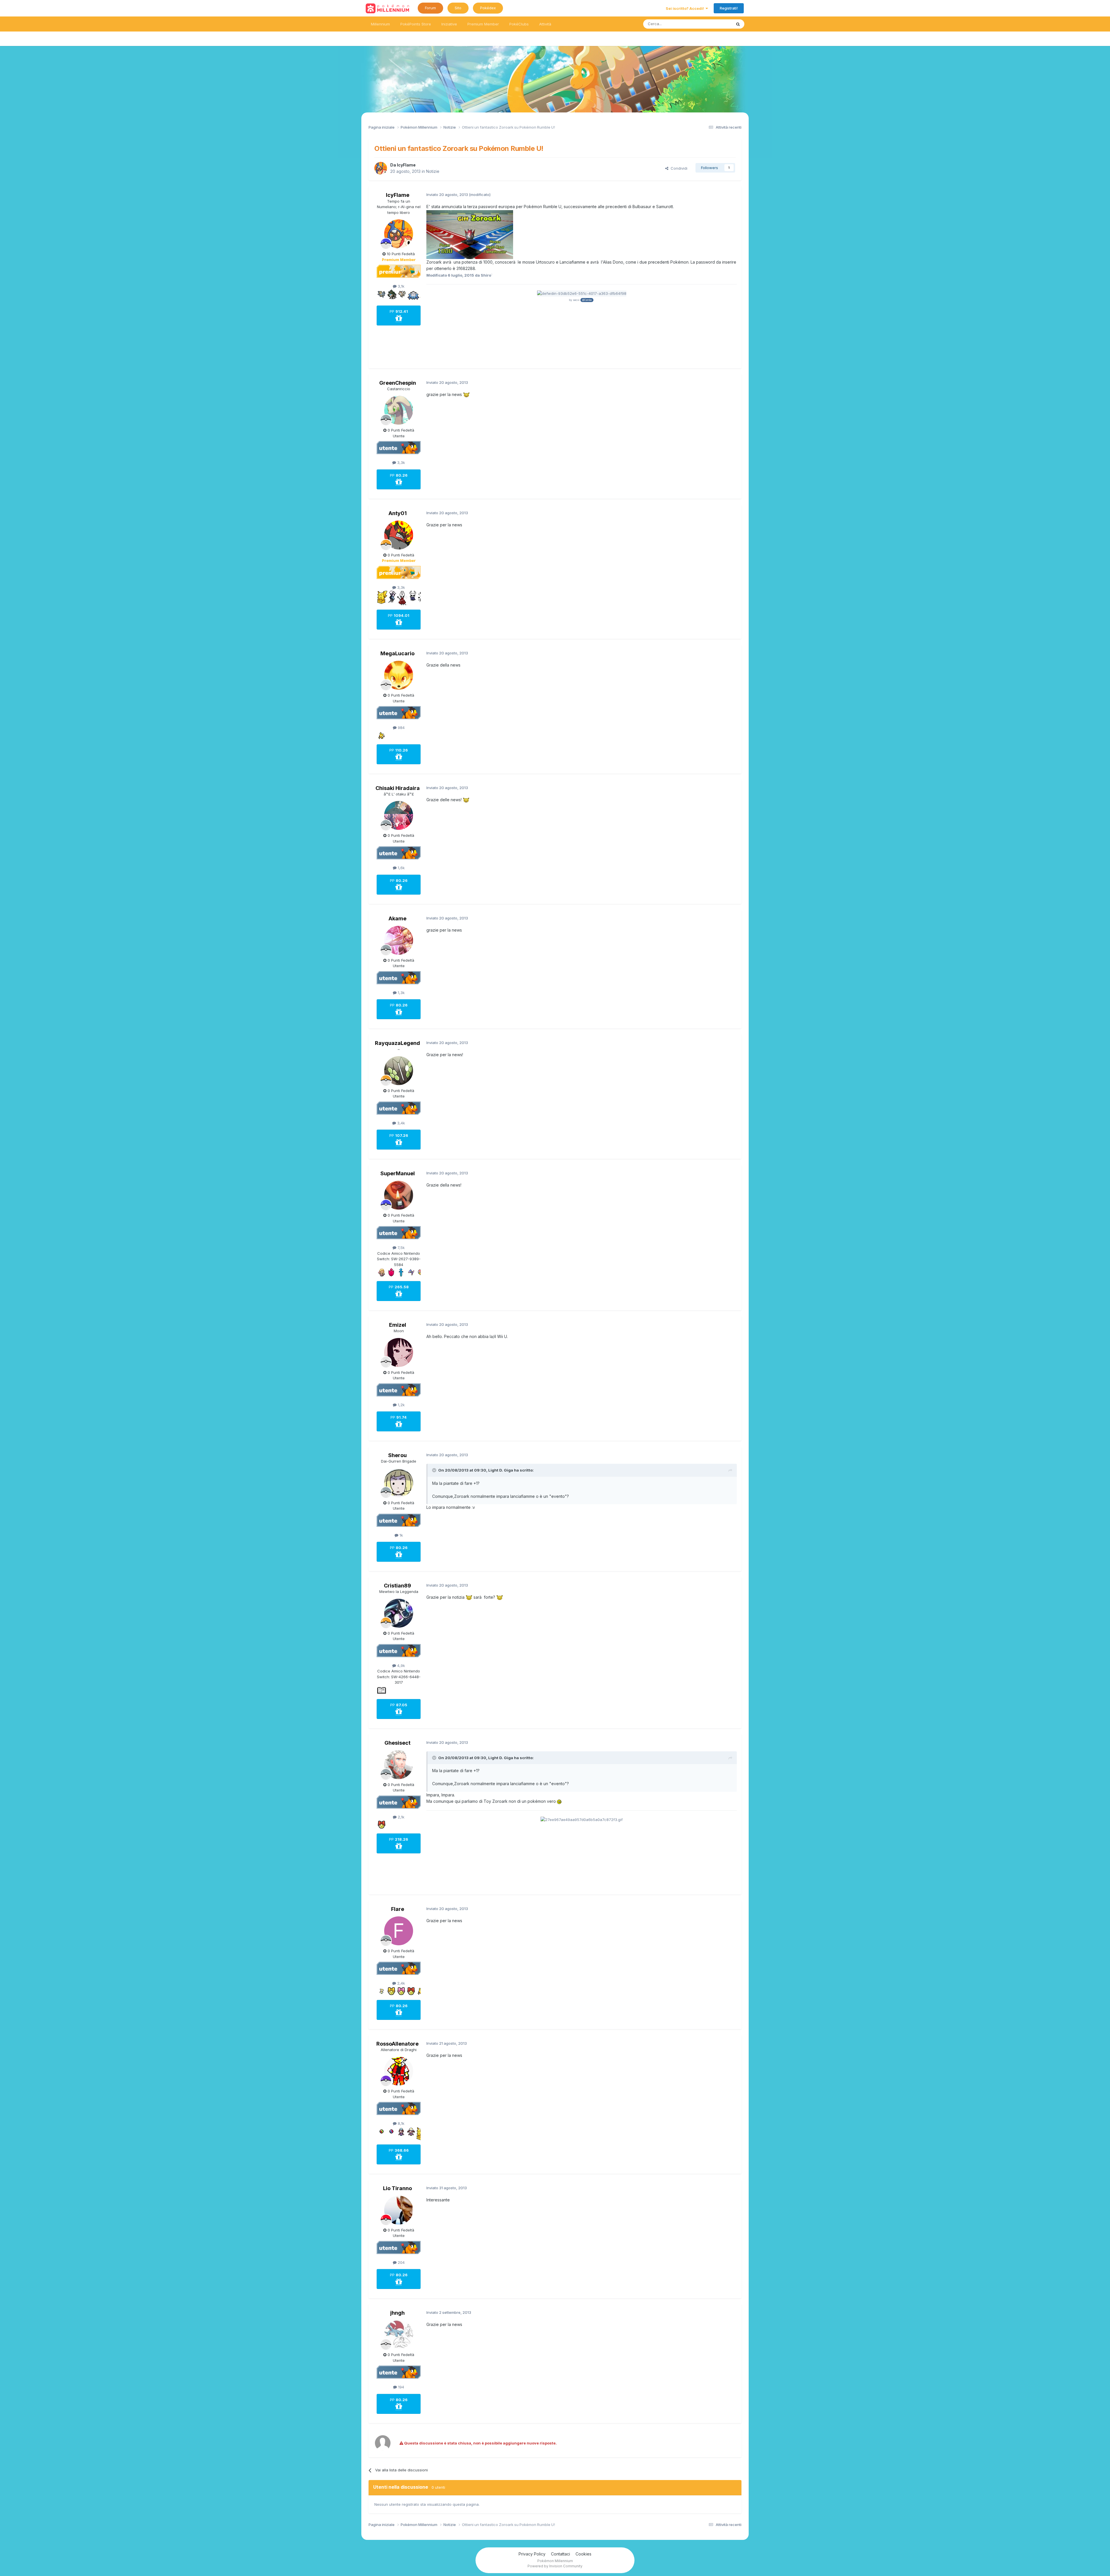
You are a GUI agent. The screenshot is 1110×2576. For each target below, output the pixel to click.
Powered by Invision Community (555, 2566)
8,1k (400, 2123)
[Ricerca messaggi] (738, 24)
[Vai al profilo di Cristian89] (399, 1613)
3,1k (400, 286)
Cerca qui (716, 24)
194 (400, 2387)
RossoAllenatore (397, 2044)
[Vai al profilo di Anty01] (399, 535)
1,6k (401, 868)
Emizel (398, 1325)
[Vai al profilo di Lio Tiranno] (399, 2210)
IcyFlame (406, 165)
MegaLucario (397, 653)
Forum (430, 8)
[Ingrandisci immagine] (470, 234)
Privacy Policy (532, 2554)
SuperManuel (398, 1173)
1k (401, 1535)
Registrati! (729, 8)
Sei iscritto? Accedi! (686, 8)
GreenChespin (398, 383)
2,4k (400, 1983)
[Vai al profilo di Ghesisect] (399, 1765)
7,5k (400, 1248)
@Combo (587, 300)
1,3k (401, 993)
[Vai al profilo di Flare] (399, 1931)
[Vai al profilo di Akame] (399, 940)
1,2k (401, 1405)
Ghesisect (397, 1743)
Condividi (678, 168)
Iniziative (449, 24)
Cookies (583, 2554)
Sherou (397, 1455)
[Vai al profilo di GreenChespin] (399, 410)
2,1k (400, 1817)
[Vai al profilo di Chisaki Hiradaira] (399, 815)
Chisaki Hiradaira (398, 788)
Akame (397, 918)
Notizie (433, 171)
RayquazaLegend (397, 1043)
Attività (545, 24)
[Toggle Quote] (435, 1470)
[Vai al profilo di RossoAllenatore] (399, 2071)
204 (401, 2262)
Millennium (380, 24)
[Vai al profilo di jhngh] (399, 2335)
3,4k (400, 1123)
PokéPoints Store (416, 24)
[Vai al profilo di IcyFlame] (381, 168)
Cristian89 (397, 1586)
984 (401, 728)
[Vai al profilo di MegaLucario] (399, 675)
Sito (458, 8)
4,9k (400, 1665)
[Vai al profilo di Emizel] (399, 1352)
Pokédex (488, 8)
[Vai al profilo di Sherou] (399, 1483)
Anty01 (398, 513)
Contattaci (560, 2554)
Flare (398, 1909)
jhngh (397, 2313)
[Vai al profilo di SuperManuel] (399, 1195)
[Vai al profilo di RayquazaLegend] (399, 1071)
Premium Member (483, 24)
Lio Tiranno (397, 2188)
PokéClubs (519, 24)
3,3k (400, 462)
